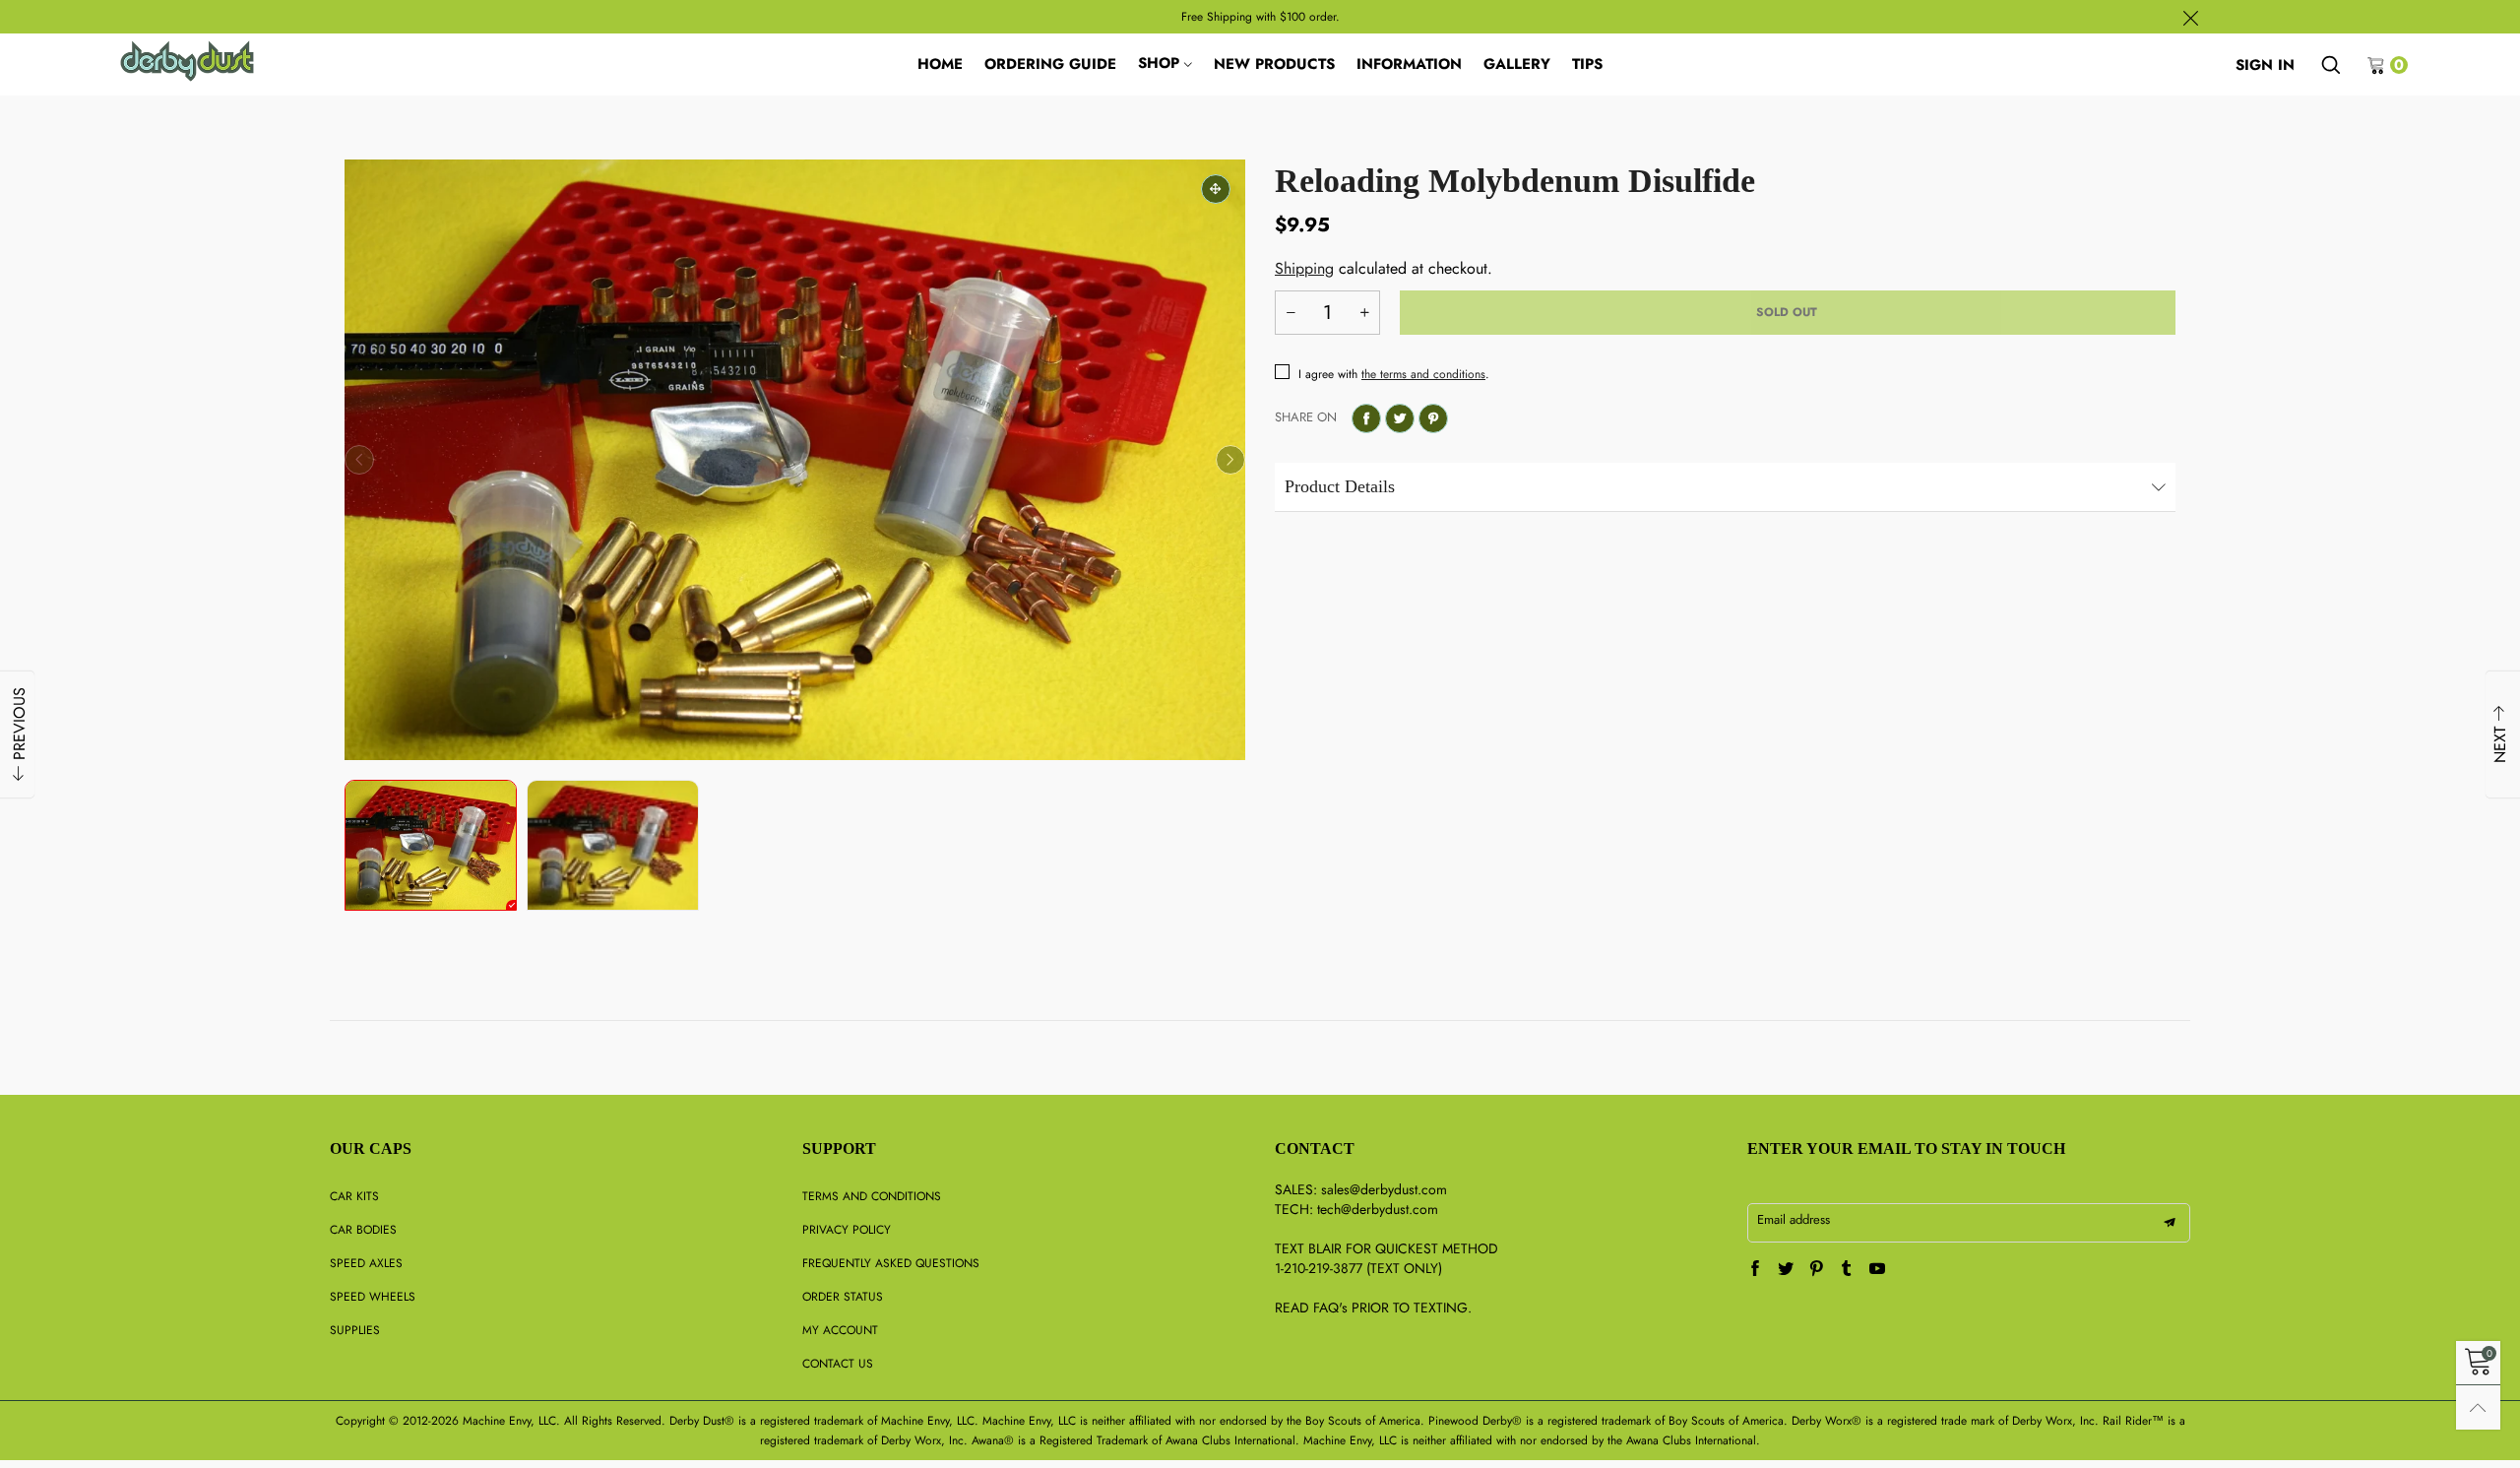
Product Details (1340, 486)
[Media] (1216, 189)
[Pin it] (1433, 418)
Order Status (843, 1297)
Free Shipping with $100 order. (1260, 17)
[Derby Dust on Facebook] (1755, 1270)
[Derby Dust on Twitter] (1786, 1270)
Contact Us (838, 1364)
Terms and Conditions (872, 1196)
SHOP (1159, 63)
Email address (1794, 1219)
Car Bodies (363, 1230)
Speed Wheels (373, 1297)
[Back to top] (2478, 1407)
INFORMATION (1409, 64)
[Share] (1366, 418)
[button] (359, 460)
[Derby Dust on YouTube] (1877, 1270)
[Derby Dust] (188, 61)
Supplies (355, 1330)
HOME (940, 64)
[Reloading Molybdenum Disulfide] (795, 460)
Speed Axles (366, 1263)
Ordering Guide (1050, 64)
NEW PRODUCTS (1274, 64)
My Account (840, 1330)
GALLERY (1517, 64)
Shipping (1304, 268)
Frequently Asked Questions (891, 1263)
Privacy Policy (847, 1230)
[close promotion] (2190, 17)
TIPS (1587, 64)
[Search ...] (2331, 65)
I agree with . (1394, 374)
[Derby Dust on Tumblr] (1847, 1270)
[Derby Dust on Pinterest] (1816, 1270)
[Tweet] (1400, 418)
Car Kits (354, 1196)
